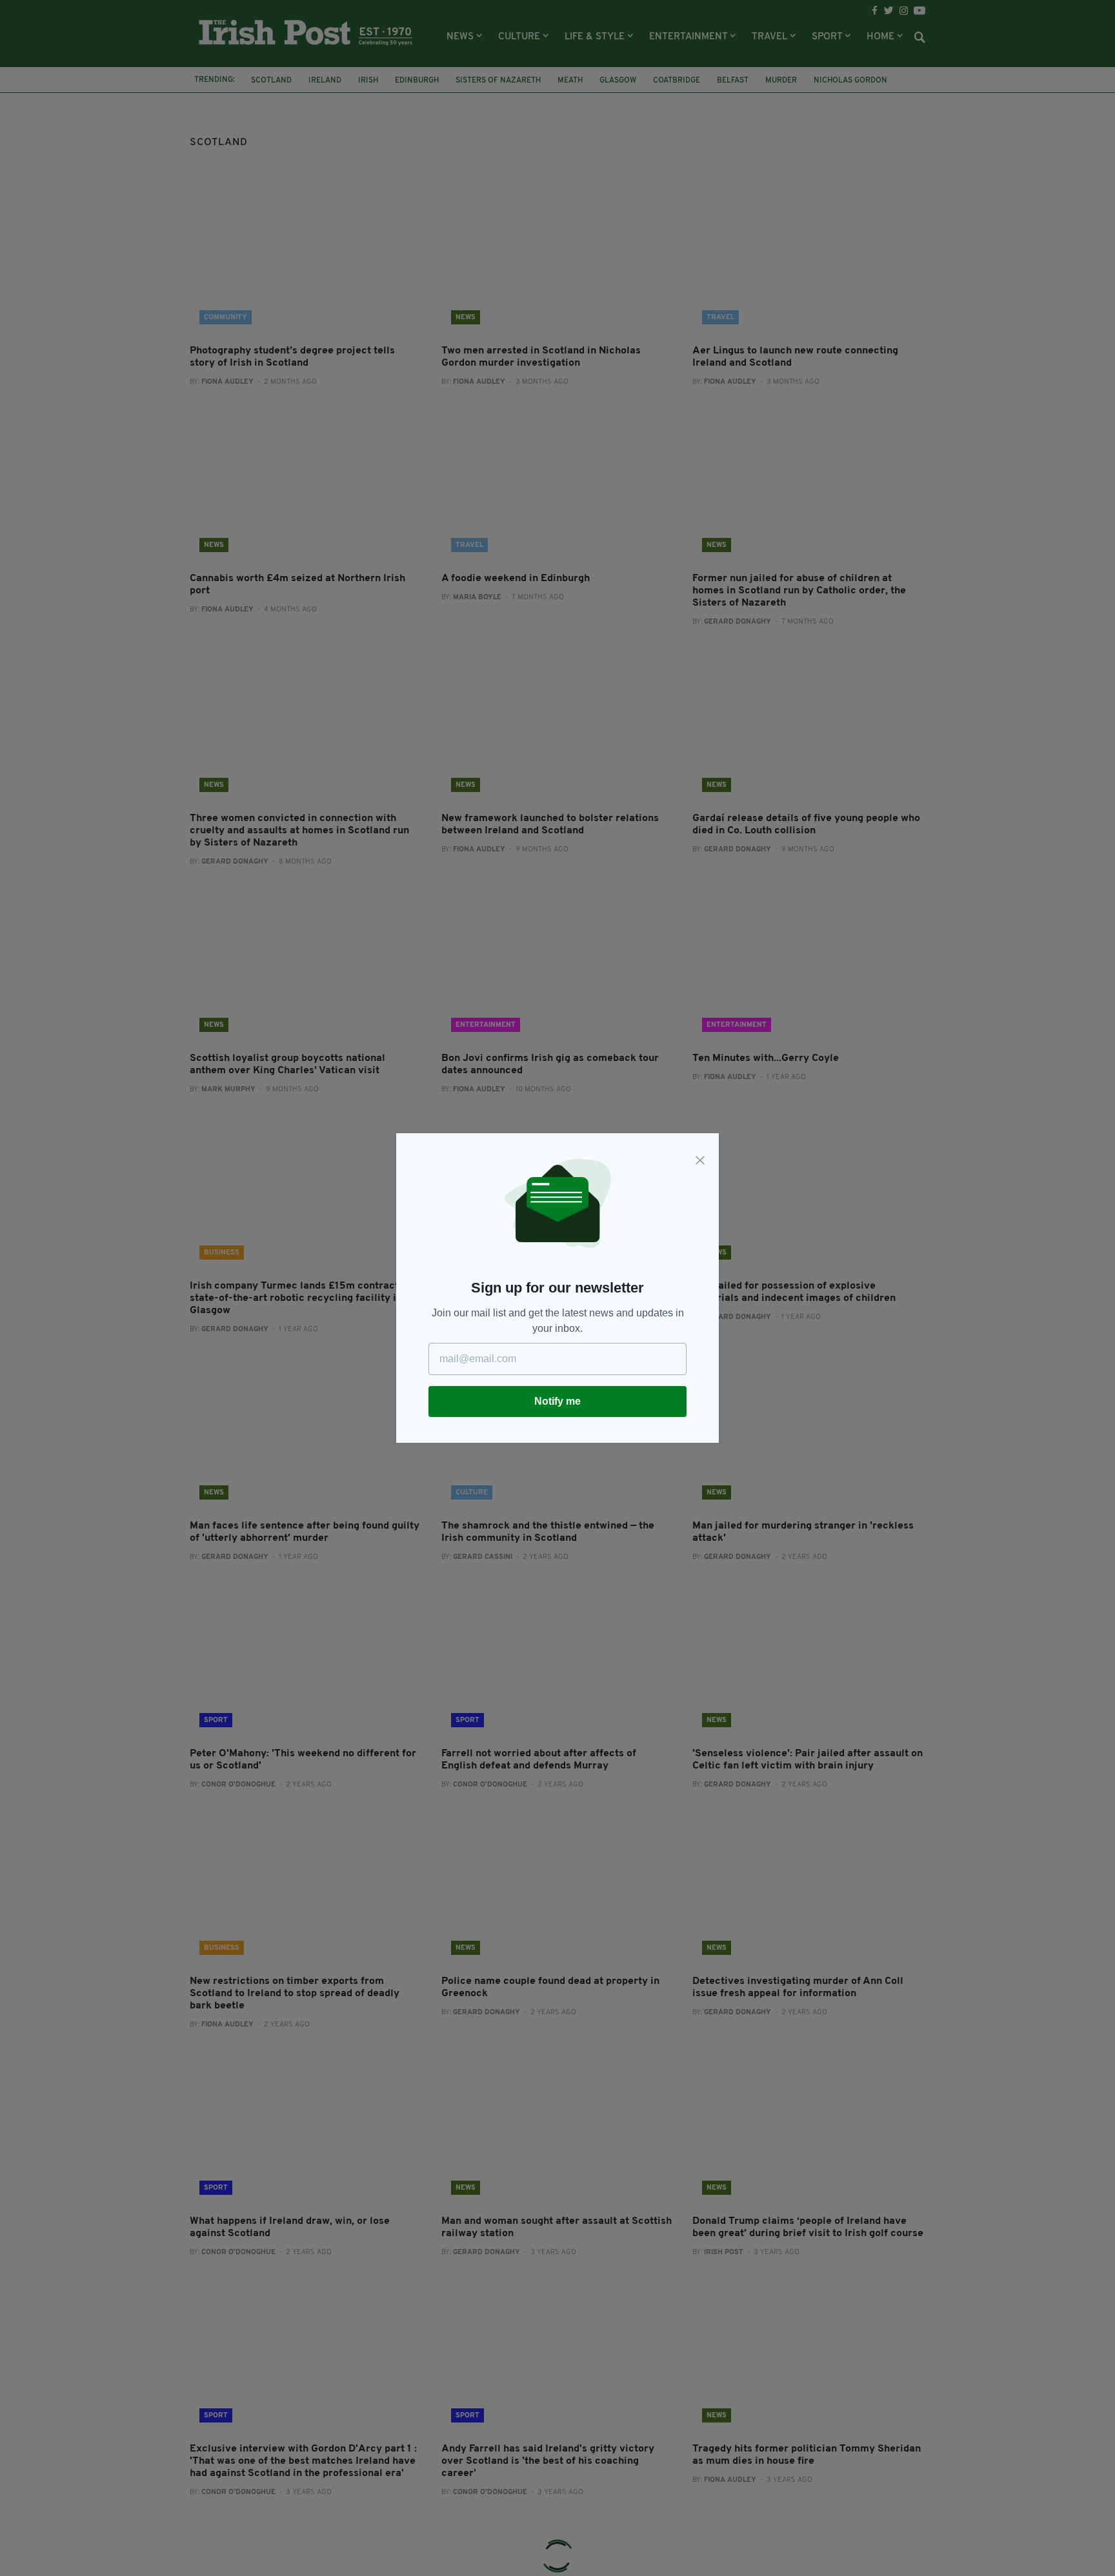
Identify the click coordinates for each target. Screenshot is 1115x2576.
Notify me (557, 1401)
